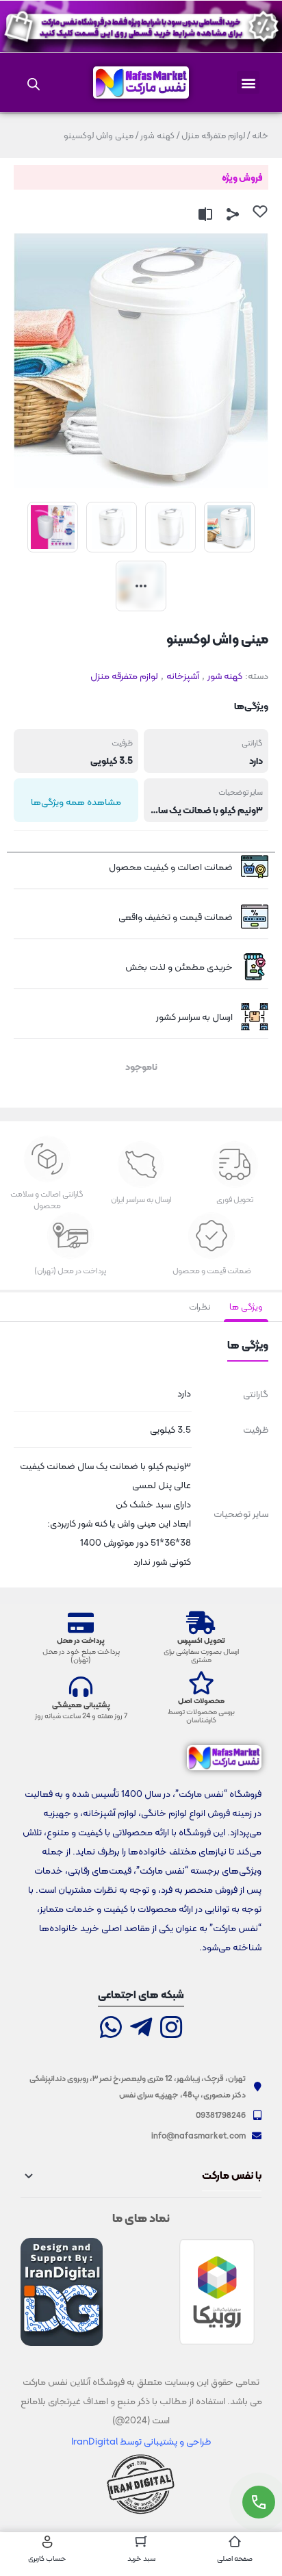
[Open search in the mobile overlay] (34, 83)
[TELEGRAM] (141, 2029)
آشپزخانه (183, 676)
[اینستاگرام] (171, 2029)
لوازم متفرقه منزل (213, 135)
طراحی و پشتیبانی (176, 2441)
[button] (248, 82)
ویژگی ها (246, 1306)
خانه (260, 135)
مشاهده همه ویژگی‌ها (76, 802)
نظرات (200, 1306)
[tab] (246, 1307)
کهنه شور (157, 135)
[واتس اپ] (111, 2029)
